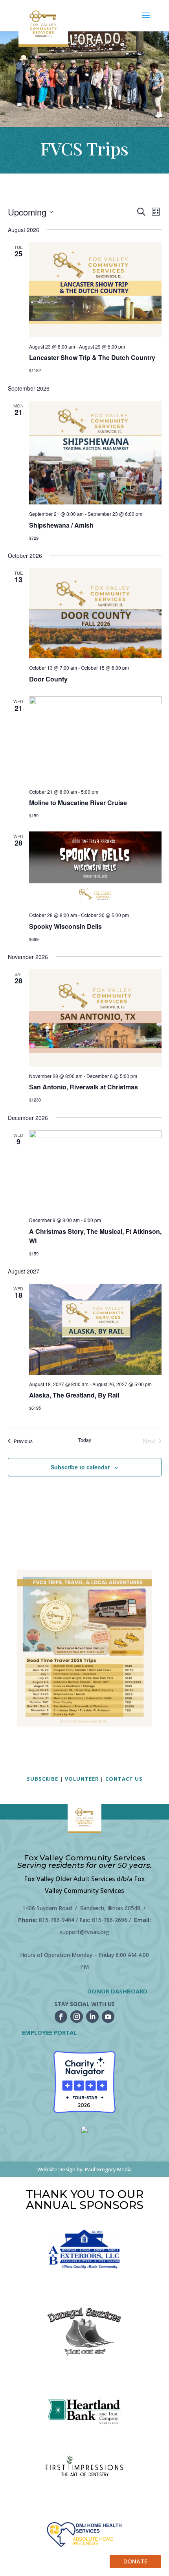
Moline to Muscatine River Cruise (78, 803)
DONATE (135, 2561)
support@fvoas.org (84, 1932)
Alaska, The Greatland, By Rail (74, 1395)
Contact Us (124, 1779)
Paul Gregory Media (108, 2169)
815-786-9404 (57, 1920)
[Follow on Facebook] (61, 2017)
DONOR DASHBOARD (117, 1991)
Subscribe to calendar (80, 1467)
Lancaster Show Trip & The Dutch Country (92, 357)
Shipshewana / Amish (61, 525)
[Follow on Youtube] (108, 2017)
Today (85, 1440)
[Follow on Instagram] (77, 2017)
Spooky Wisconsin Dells (65, 926)
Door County (48, 679)
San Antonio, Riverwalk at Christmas (84, 1087)
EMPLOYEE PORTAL (49, 2032)
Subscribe (42, 1779)
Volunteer (82, 1779)
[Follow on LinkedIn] (92, 2017)
